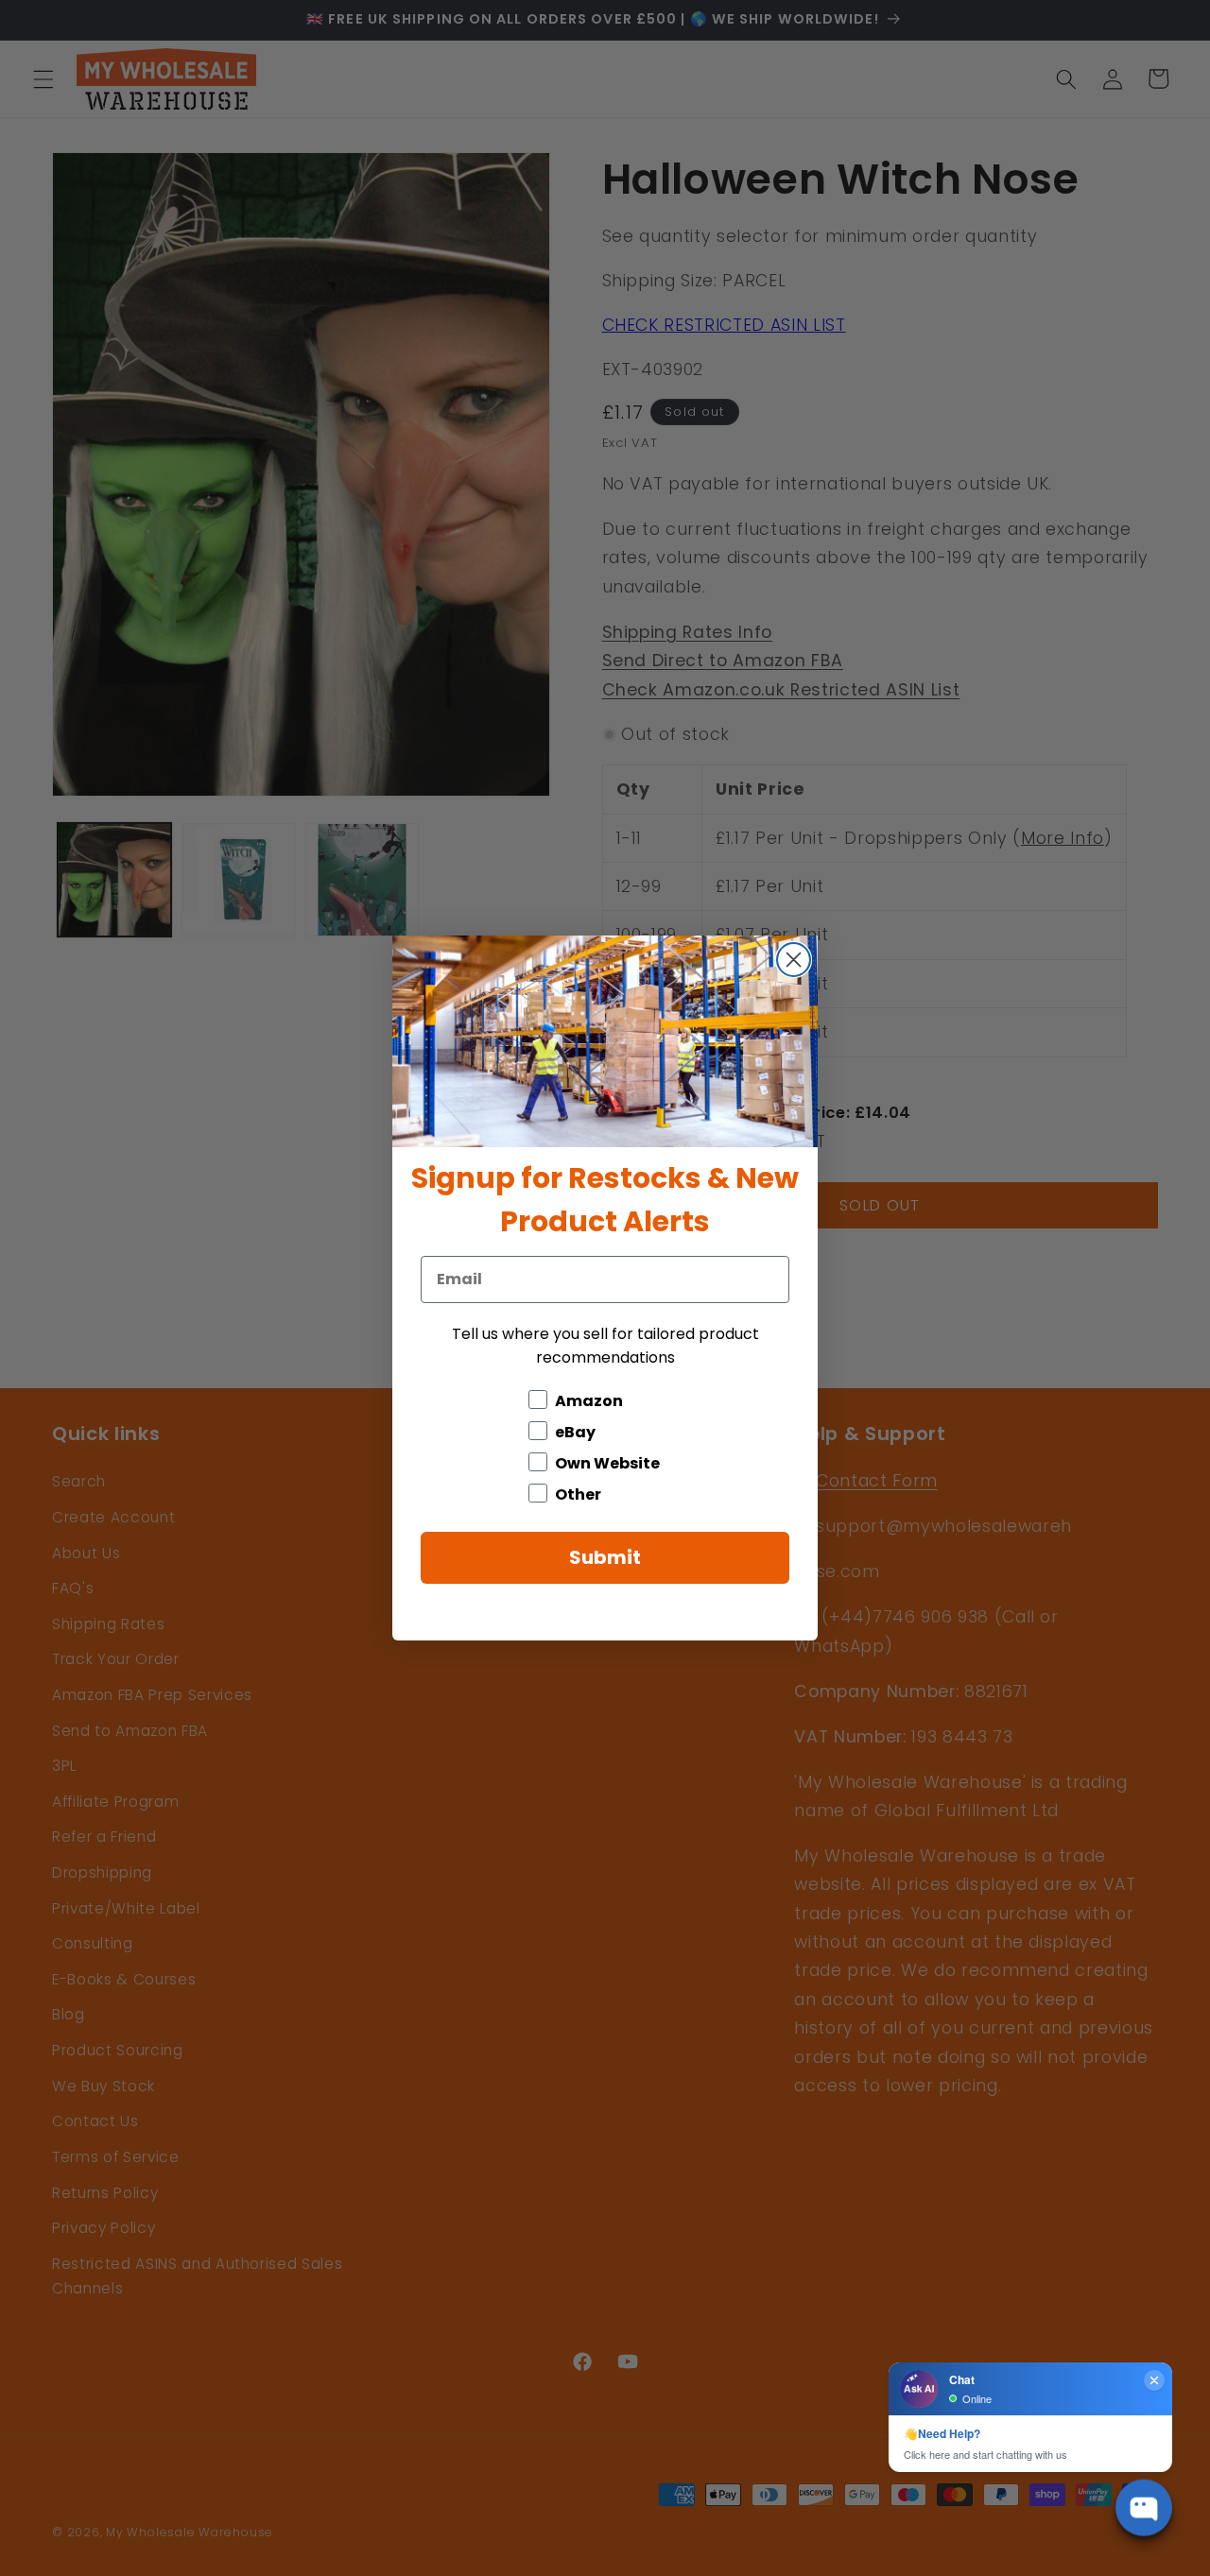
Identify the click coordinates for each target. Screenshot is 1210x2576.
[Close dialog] (794, 960)
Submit (605, 1557)
